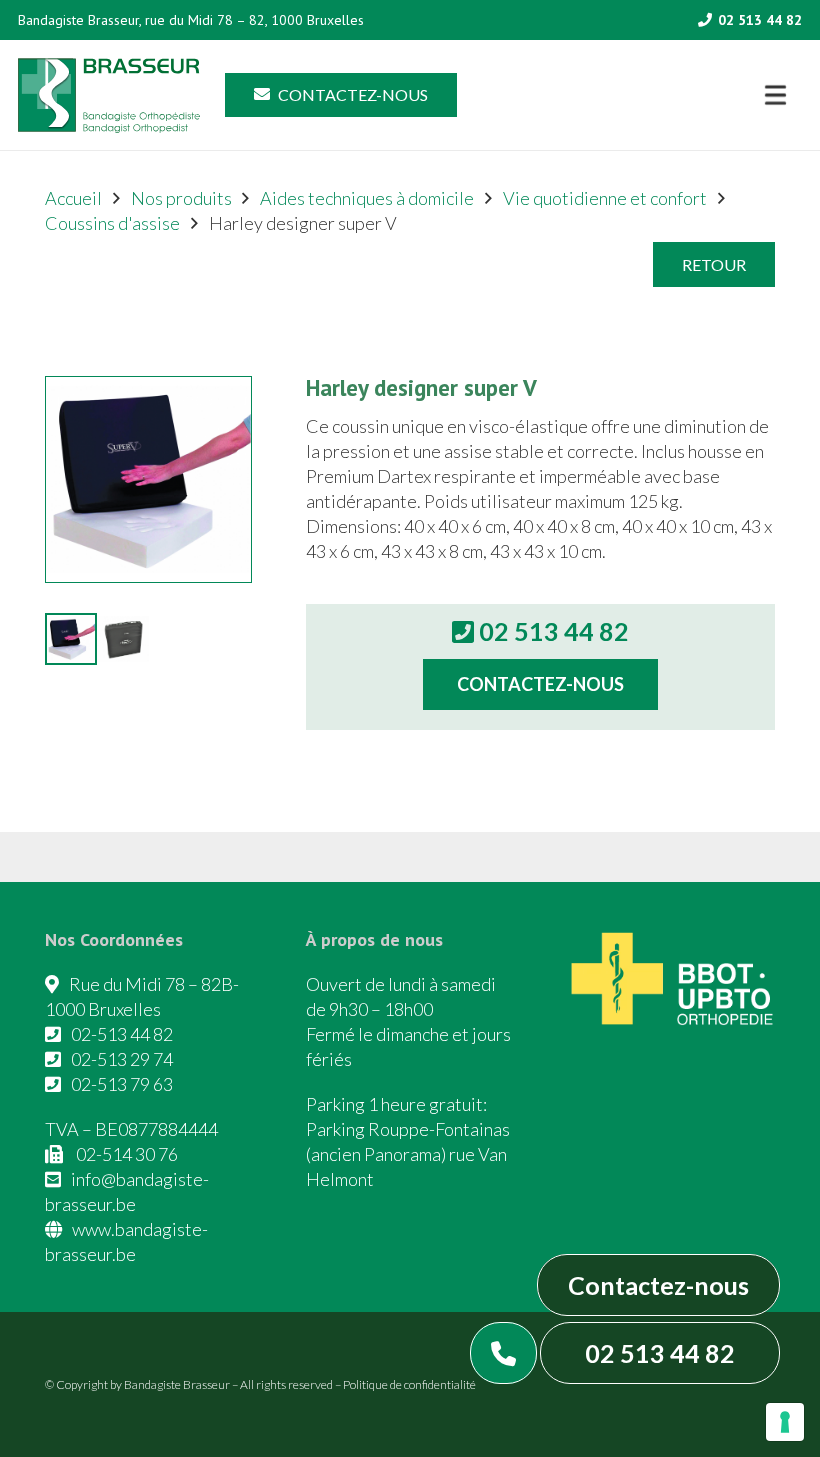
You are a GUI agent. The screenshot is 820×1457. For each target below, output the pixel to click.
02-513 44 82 (122, 1034)
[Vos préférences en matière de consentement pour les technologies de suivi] (785, 1422)
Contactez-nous (658, 1285)
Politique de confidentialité (409, 1384)
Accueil (73, 198)
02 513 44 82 (660, 1353)
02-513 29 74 (122, 1059)
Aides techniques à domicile (367, 198)
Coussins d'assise (112, 223)
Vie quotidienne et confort (605, 198)
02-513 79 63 (122, 1084)
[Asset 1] (109, 95)
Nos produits (181, 198)
